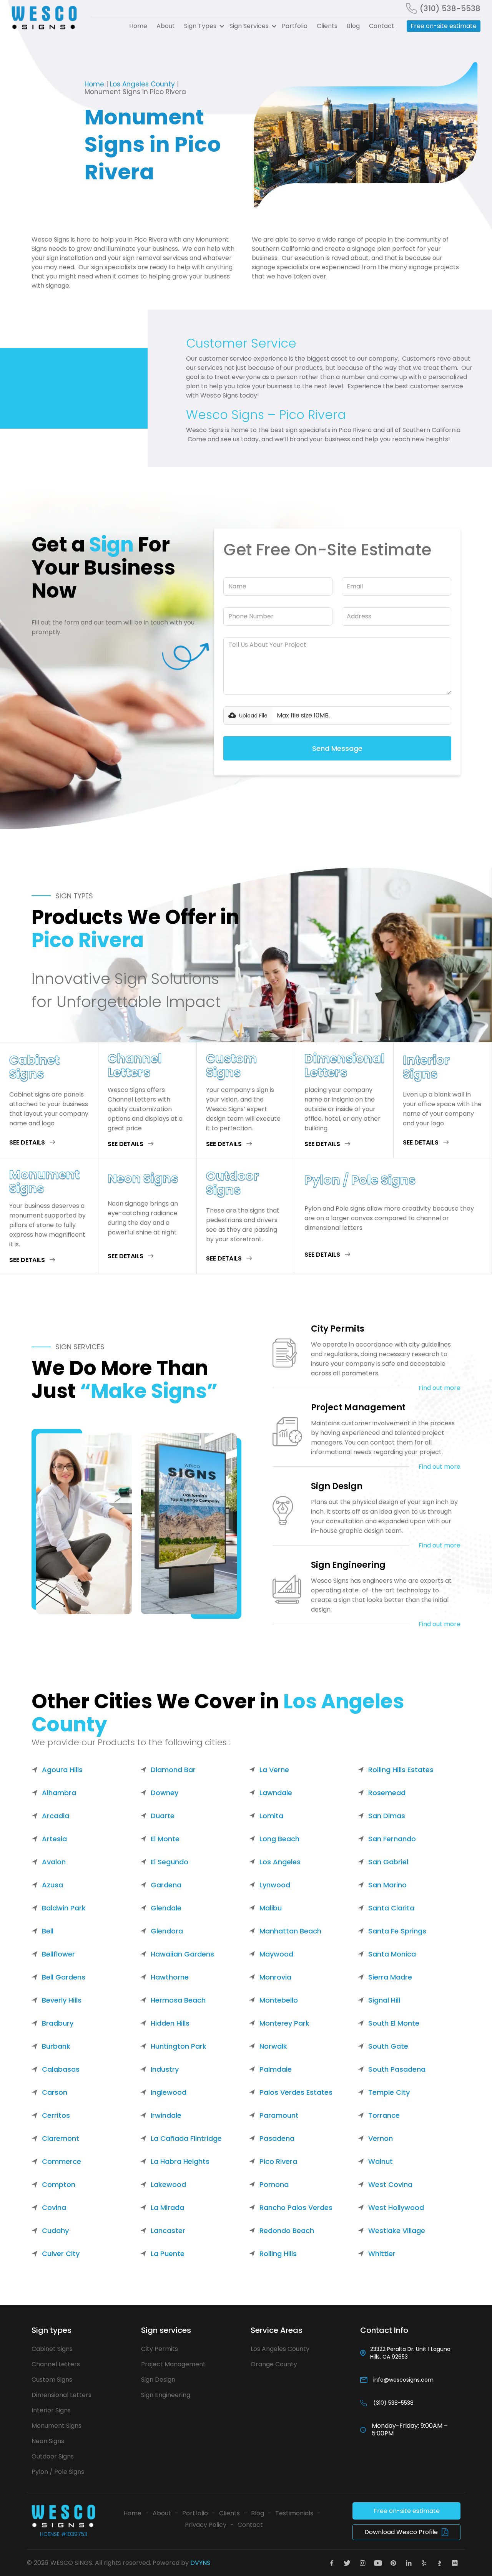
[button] (202, 26)
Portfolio (295, 26)
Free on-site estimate (444, 26)
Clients (327, 26)
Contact (382, 26)
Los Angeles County (142, 84)
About (166, 26)
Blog (353, 26)
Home (138, 26)
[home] (47, 18)
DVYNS (200, 2563)
